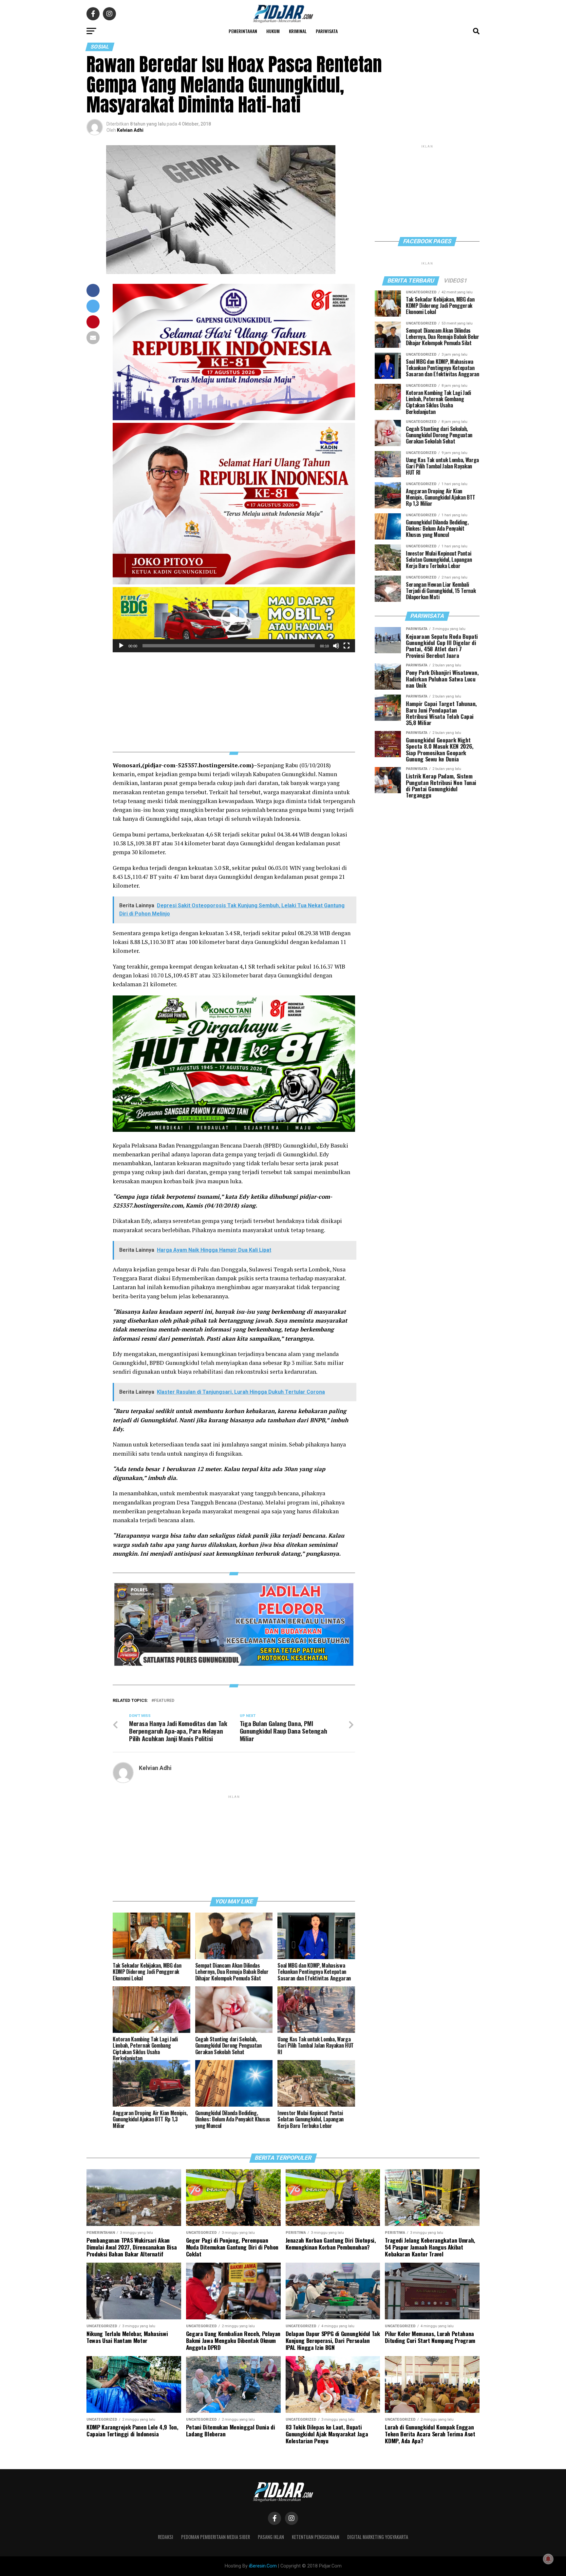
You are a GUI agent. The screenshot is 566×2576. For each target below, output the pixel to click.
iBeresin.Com (263, 2566)
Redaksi (166, 2537)
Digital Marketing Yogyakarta (378, 2537)
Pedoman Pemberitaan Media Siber (216, 2537)
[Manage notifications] (548, 2559)
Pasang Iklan (271, 2537)
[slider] (229, 646)
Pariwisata (327, 31)
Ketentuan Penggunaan (316, 2537)
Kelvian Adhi (130, 130)
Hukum (273, 31)
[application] (234, 620)
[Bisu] (336, 646)
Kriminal (298, 31)
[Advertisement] (234, 698)
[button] (234, 619)
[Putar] (121, 646)
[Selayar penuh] (347, 646)
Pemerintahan (243, 31)
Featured (164, 1701)
